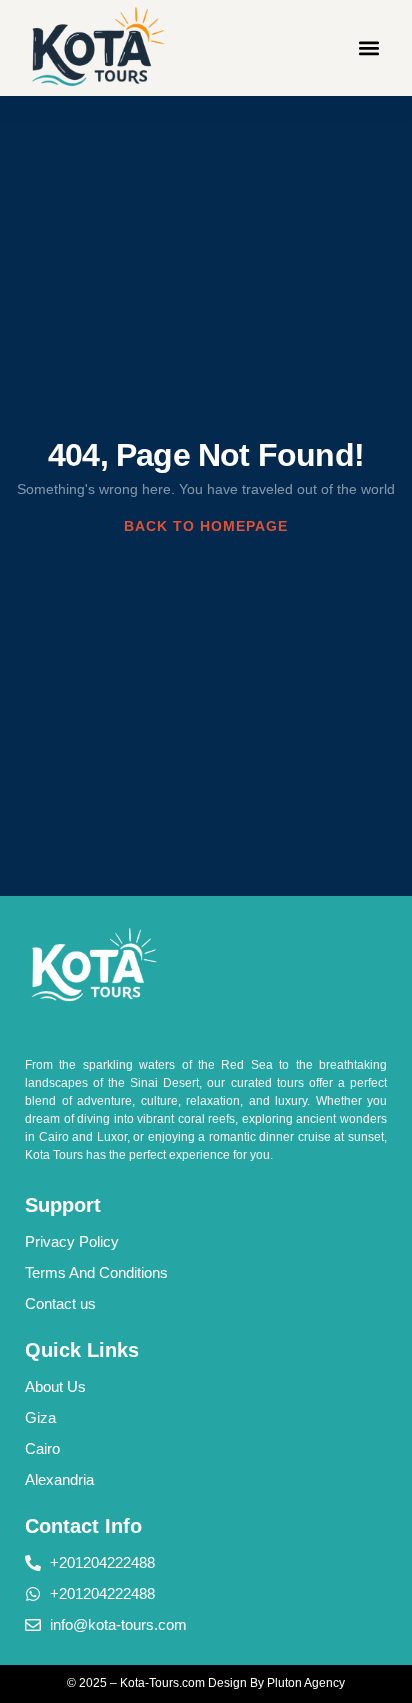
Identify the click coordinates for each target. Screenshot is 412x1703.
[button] (369, 47)
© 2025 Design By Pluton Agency (206, 1683)
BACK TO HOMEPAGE (206, 526)
